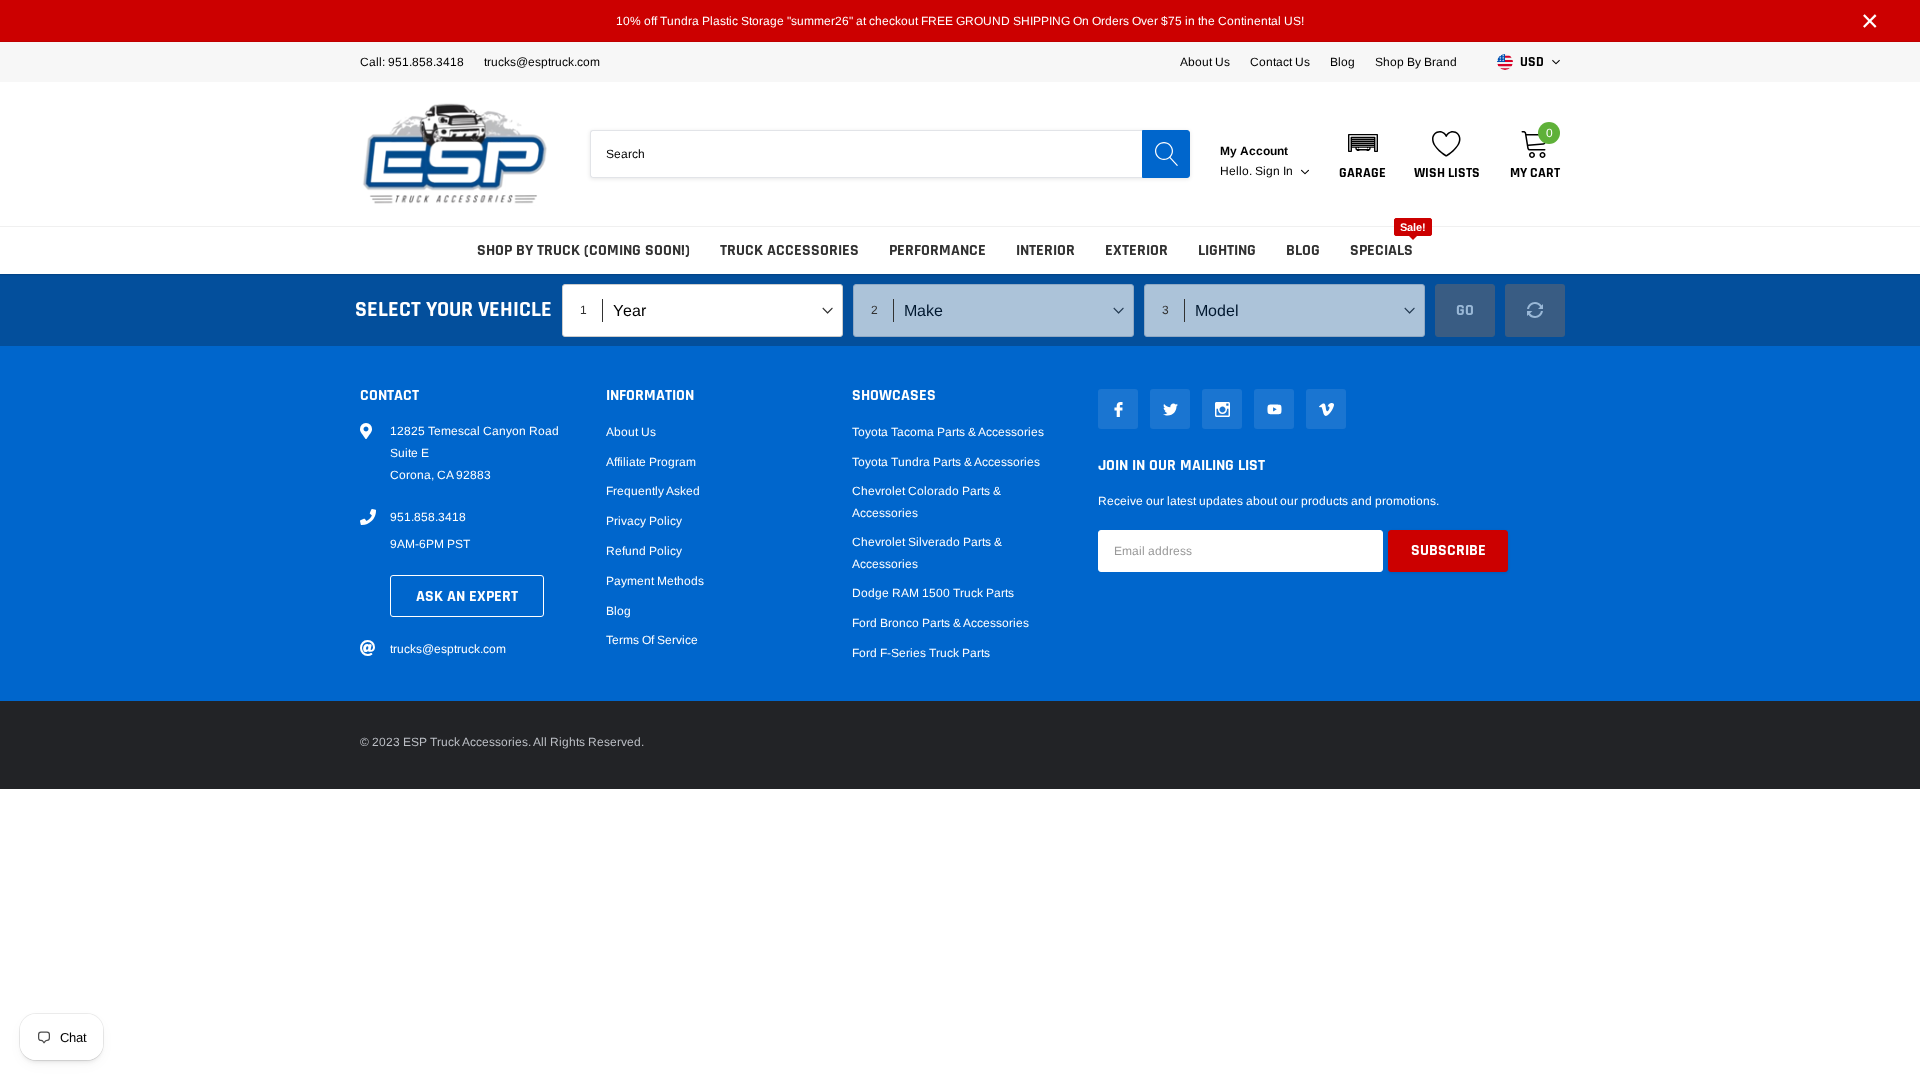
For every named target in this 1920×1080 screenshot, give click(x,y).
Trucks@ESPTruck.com (542, 62)
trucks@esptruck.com (448, 649)
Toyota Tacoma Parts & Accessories (948, 432)
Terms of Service (652, 640)
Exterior (1136, 250)
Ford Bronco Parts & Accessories (940, 623)
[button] (1362, 154)
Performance (937, 250)
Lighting (1227, 250)
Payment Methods (655, 581)
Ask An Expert (467, 596)
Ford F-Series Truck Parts (921, 653)
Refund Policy (644, 551)
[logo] (455, 154)
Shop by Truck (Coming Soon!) (583, 250)
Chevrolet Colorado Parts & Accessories (926, 502)
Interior (1045, 250)
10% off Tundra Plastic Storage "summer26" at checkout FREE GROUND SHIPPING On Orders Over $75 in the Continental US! (960, 21)
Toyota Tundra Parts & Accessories (946, 462)
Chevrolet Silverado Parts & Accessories (927, 553)
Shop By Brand (1416, 62)
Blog (1342, 62)
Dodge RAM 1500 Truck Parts (933, 593)
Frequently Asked (653, 491)
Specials (1381, 250)
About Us (1205, 62)
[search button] (1166, 154)
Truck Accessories (789, 250)
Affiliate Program (651, 462)
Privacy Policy (644, 521)
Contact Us (1280, 62)
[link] (1118, 409)
